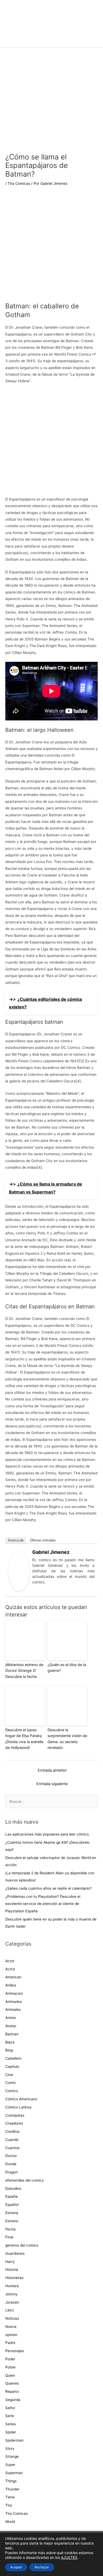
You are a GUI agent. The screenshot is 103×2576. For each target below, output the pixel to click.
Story (10, 2448)
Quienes (12, 2383)
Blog (9, 2050)
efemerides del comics (24, 2180)
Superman (14, 2473)
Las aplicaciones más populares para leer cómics (48, 1834)
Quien (10, 2375)
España (11, 2196)
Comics (12, 2091)
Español (12, 2205)
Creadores (14, 2123)
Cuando (12, 2140)
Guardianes (15, 2253)
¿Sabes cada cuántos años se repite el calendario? (48, 1888)
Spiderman (14, 2440)
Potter (11, 2367)
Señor (10, 2408)
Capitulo (12, 2067)
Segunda (13, 2400)
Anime (11, 2018)
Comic (11, 2083)
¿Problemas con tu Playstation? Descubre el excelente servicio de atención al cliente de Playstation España (43, 1904)
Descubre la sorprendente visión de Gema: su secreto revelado (67, 1739)
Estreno (12, 2221)
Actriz (10, 1969)
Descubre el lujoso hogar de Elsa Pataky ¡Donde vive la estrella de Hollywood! (24, 1739)
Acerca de (16, 1540)
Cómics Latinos (18, 2107)
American (13, 1977)
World (10, 2522)
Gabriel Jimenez (51, 1552)
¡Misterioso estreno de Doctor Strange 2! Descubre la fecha (24, 1671)
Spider (11, 2432)
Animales (13, 2009)
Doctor (11, 2156)
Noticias (12, 2318)
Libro (10, 2310)
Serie (10, 2416)
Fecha (10, 2229)
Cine (9, 2075)
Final (9, 2237)
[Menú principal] (51, 41)
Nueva (11, 2327)
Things (11, 2481)
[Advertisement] (51, 248)
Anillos (11, 1985)
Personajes (15, 2351)
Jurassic (12, 2302)
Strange (12, 2456)
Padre (10, 2343)
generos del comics (22, 2245)
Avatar (11, 2026)
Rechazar (42, 2567)
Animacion (14, 1993)
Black (10, 2042)
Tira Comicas (19, 183)
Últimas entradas (43, 1540)
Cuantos (12, 2148)
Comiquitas (15, 2115)
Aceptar (16, 2567)
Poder (10, 2359)
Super (10, 2465)
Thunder (12, 2489)
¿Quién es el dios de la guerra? (67, 1667)
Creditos (12, 2131)
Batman (12, 2034)
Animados (14, 2002)
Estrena (12, 2213)
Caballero (13, 2058)
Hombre (12, 2286)
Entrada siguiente (52, 1784)
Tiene (10, 2497)
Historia (12, 2270)
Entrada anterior (52, 1770)
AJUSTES (69, 2557)
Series (11, 2424)
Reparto (12, 2391)
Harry (10, 2262)
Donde (11, 2164)
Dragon (11, 2172)
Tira (9, 2505)
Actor (10, 1961)
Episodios (13, 2188)
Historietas (14, 2278)
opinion (11, 2335)
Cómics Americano (21, 2099)
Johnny (11, 2294)
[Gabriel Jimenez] (19, 1571)
